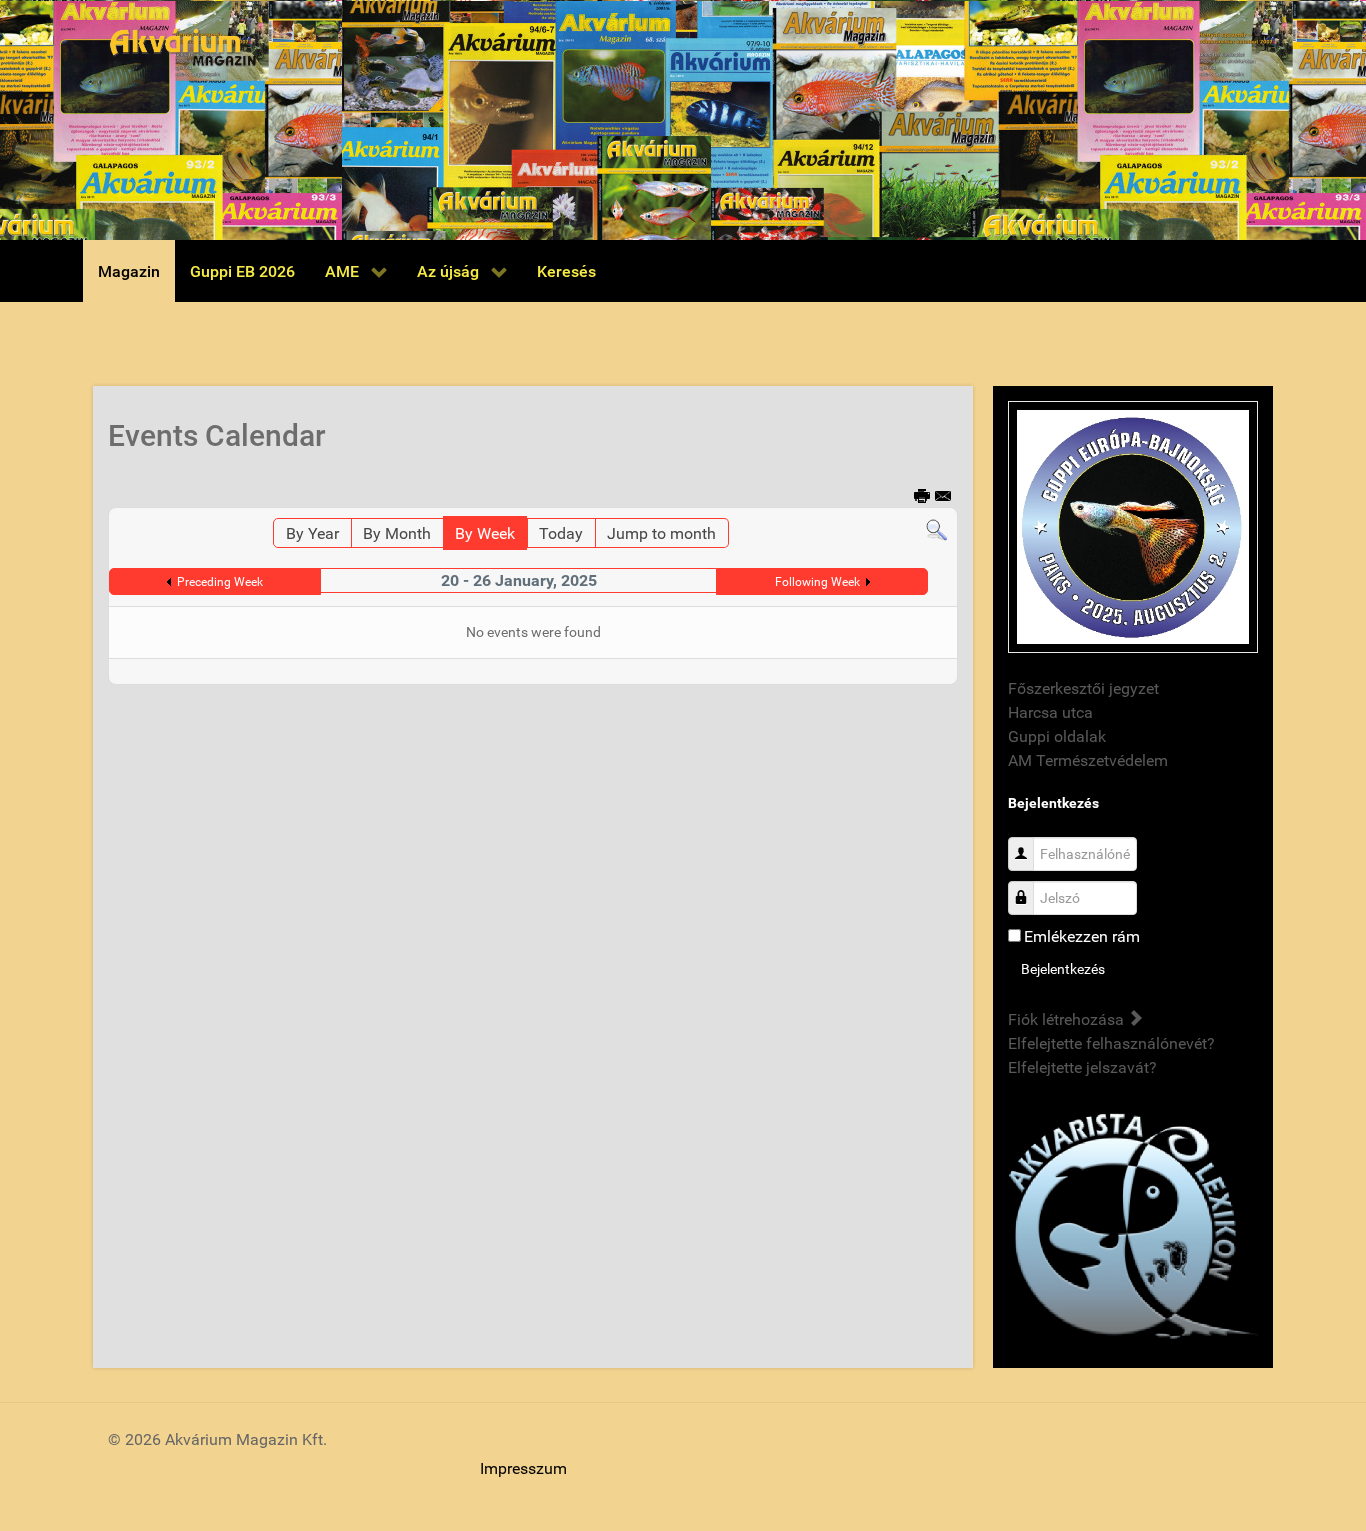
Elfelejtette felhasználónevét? (1111, 1043)
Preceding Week (220, 582)
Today (561, 533)
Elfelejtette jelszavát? (1082, 1067)
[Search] (936, 529)
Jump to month (661, 533)
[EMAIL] (944, 497)
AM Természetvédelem (1088, 760)
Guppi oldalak (1057, 736)
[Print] (923, 497)
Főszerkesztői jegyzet (1083, 688)
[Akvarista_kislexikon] (1133, 1227)
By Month (397, 533)
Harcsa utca (1050, 712)
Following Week (817, 582)
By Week (485, 533)
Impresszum (523, 1468)
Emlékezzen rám (1082, 936)
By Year (312, 533)
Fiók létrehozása (1068, 1019)
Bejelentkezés (1063, 969)
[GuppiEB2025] (1133, 525)
